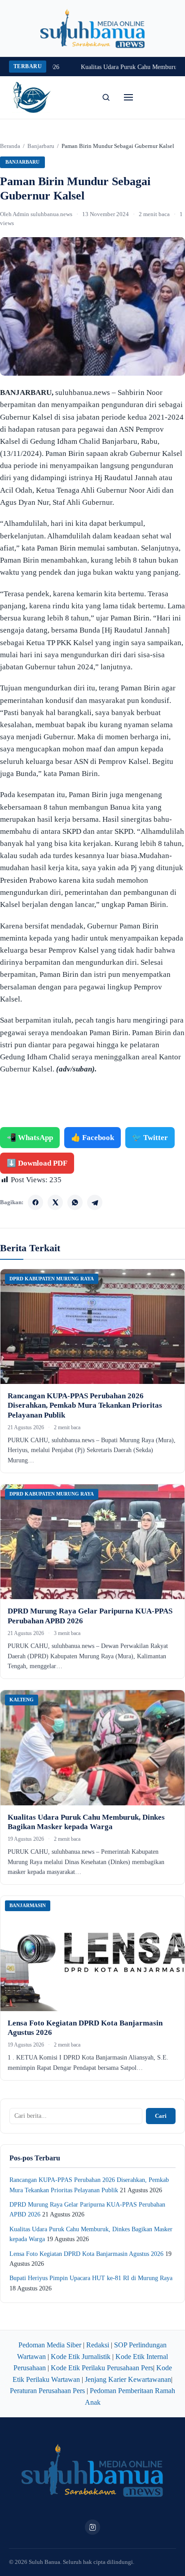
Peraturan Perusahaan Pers (47, 2391)
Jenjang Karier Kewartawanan (128, 2379)
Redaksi (98, 2345)
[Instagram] (92, 2527)
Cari (161, 2116)
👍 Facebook (92, 1138)
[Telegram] (95, 1202)
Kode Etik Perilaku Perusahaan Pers (102, 2368)
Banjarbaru (41, 146)
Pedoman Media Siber (50, 2345)
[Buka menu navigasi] (128, 97)
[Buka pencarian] (106, 97)
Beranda (10, 146)
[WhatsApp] (75, 1202)
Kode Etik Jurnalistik (81, 2357)
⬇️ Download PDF (37, 1163)
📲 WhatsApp (30, 1138)
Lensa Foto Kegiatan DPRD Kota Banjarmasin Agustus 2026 (86, 2254)
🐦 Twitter (150, 1138)
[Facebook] (35, 1202)
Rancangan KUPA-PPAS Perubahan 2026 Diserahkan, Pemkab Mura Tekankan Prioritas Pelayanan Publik (85, 1405)
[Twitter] (55, 1202)
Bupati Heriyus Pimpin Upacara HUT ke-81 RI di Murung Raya (91, 2278)
